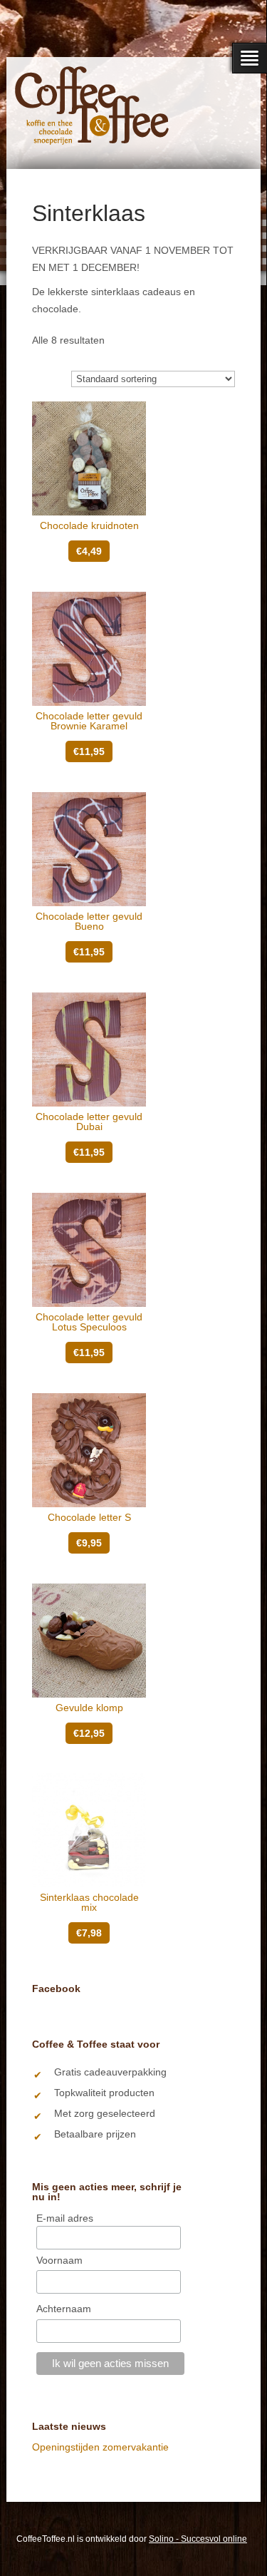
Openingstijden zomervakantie (100, 2447)
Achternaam (64, 2309)
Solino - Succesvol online (198, 2539)
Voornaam (59, 2260)
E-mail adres (65, 2218)
